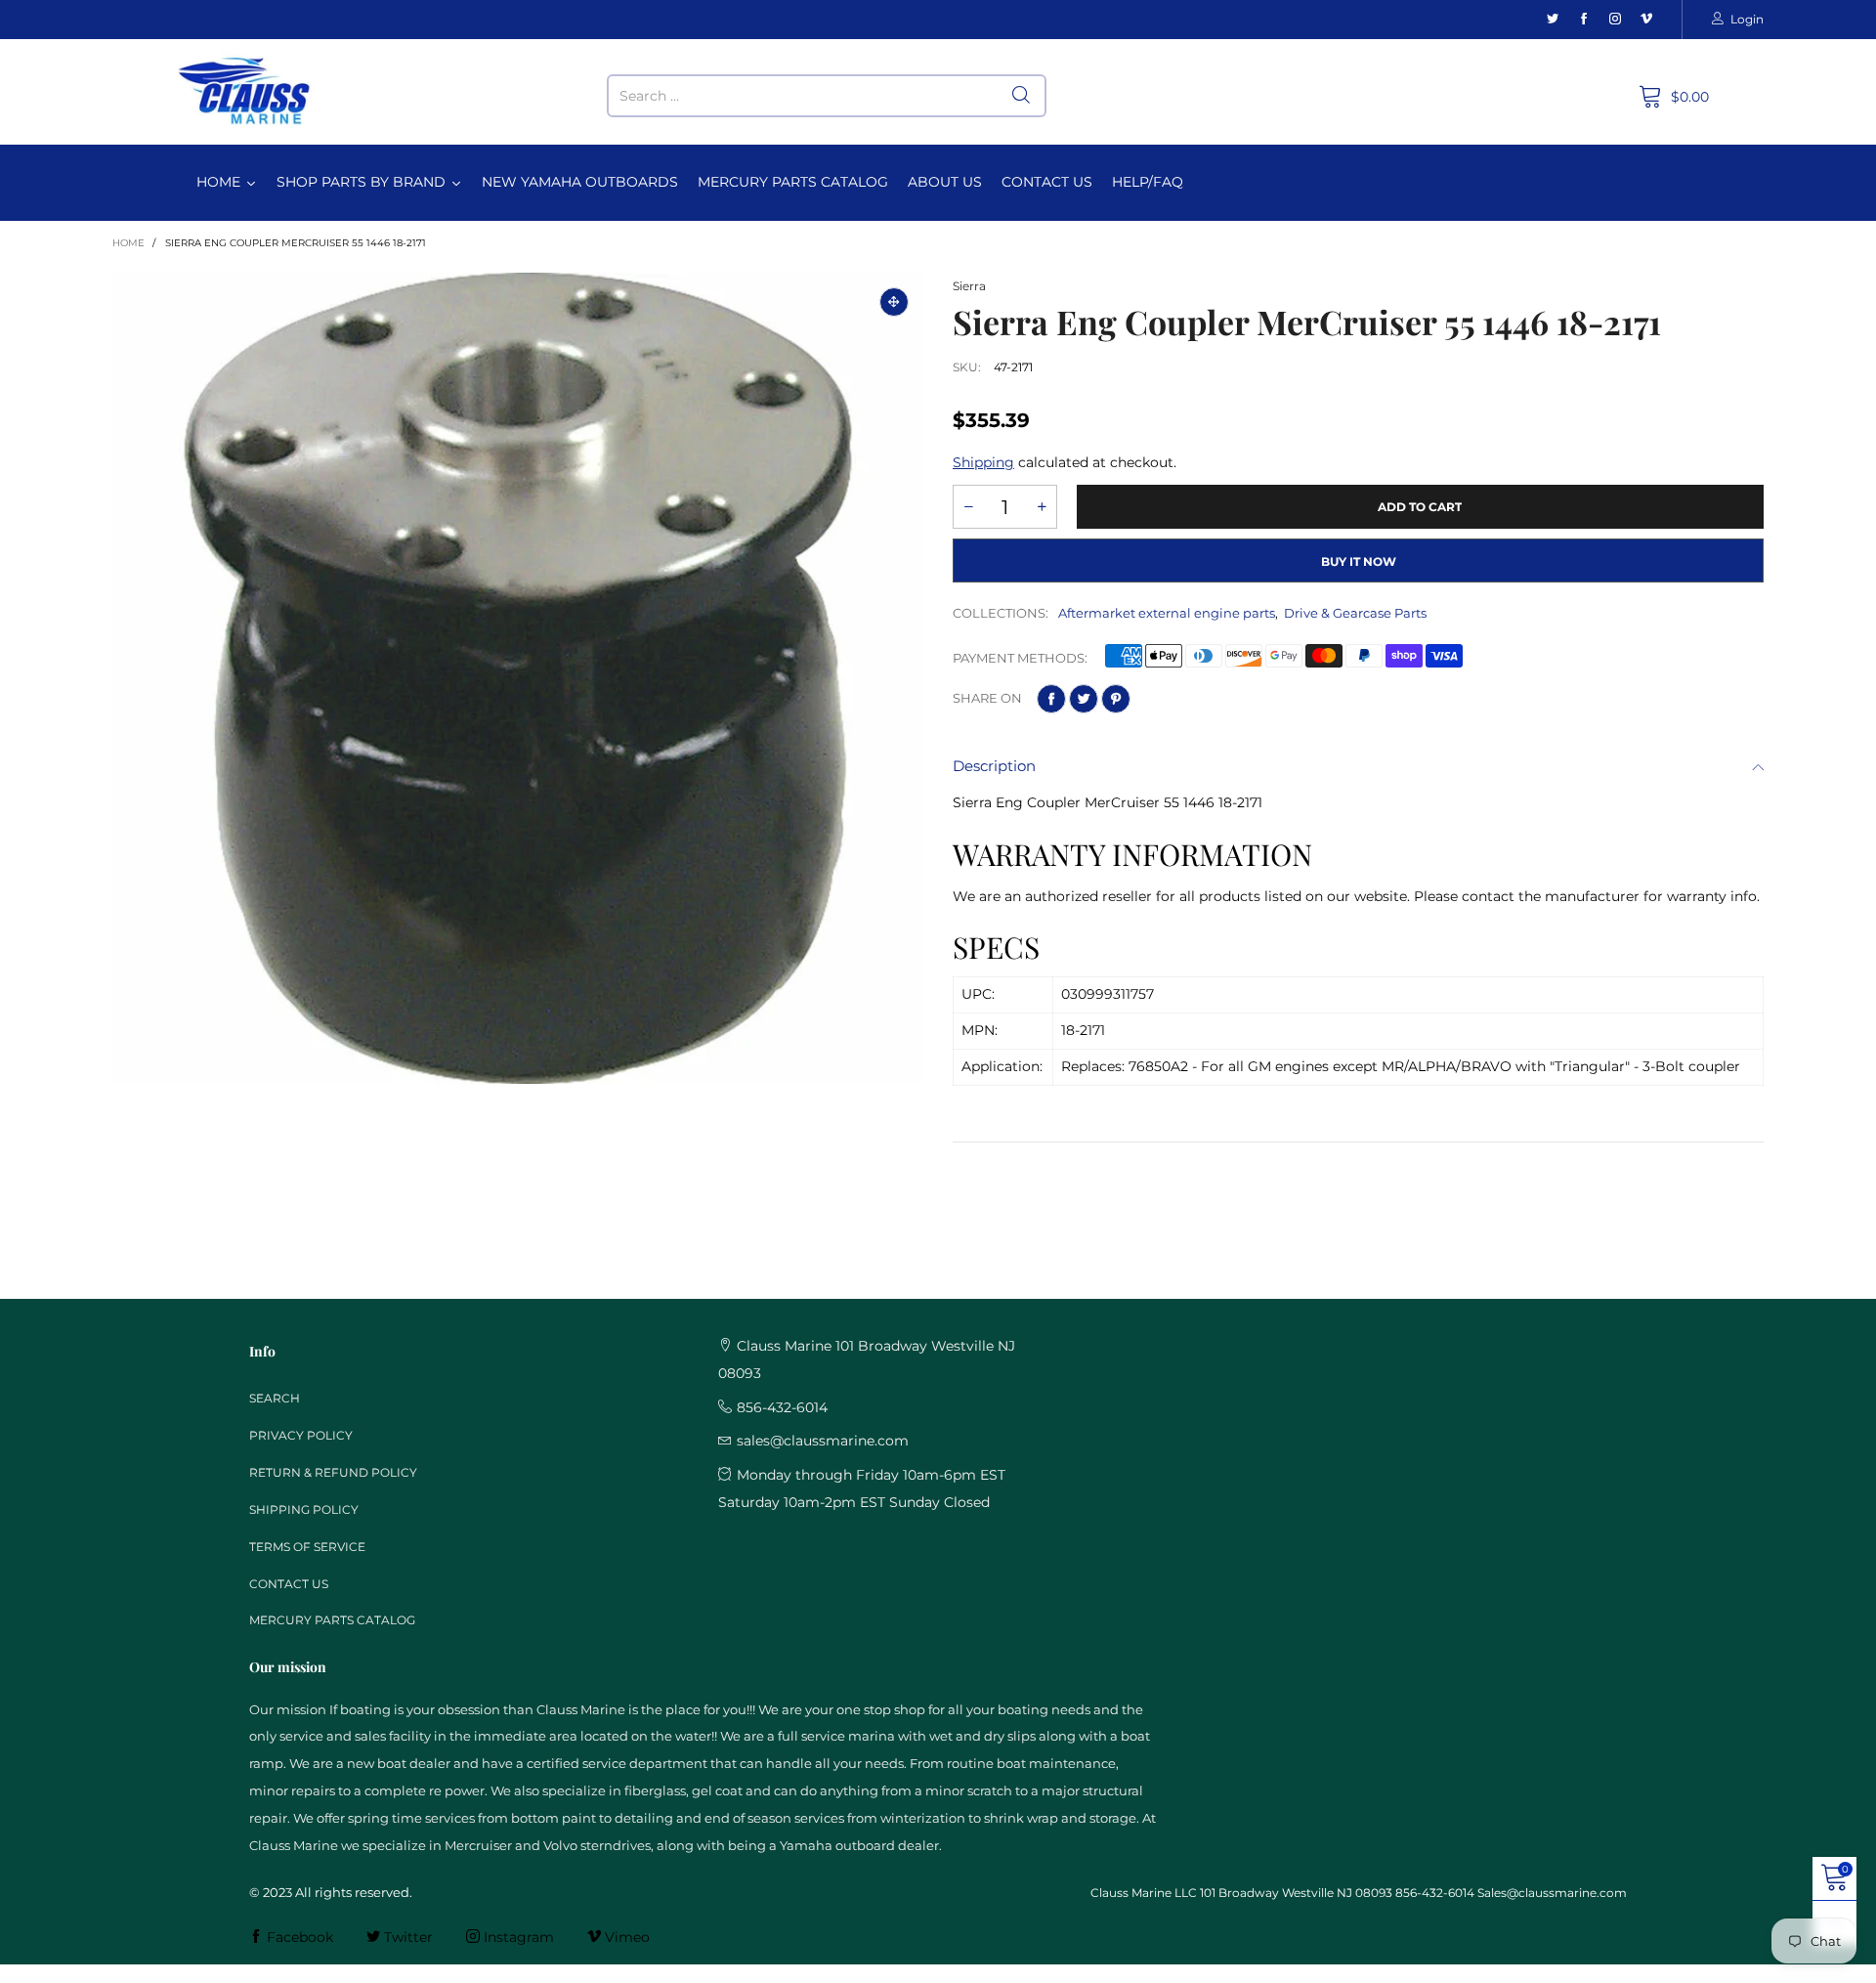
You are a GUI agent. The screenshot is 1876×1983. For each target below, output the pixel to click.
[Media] (894, 302)
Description (994, 766)
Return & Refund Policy (333, 1472)
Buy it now (1359, 561)
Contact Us (289, 1584)
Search (275, 1398)
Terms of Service (307, 1547)
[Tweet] (1084, 699)
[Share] (1051, 699)
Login (1747, 19)
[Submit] (1021, 96)
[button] (968, 507)
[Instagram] (1615, 19)
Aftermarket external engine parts (1167, 613)
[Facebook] (1584, 19)
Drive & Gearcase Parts (1355, 613)
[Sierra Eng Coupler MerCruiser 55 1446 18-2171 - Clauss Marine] (518, 678)
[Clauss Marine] (245, 91)
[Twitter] (1553, 19)
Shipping (983, 462)
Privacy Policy (301, 1435)
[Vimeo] (1646, 19)
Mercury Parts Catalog (332, 1620)
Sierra (969, 286)
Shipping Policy (304, 1509)
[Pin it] (1116, 699)
